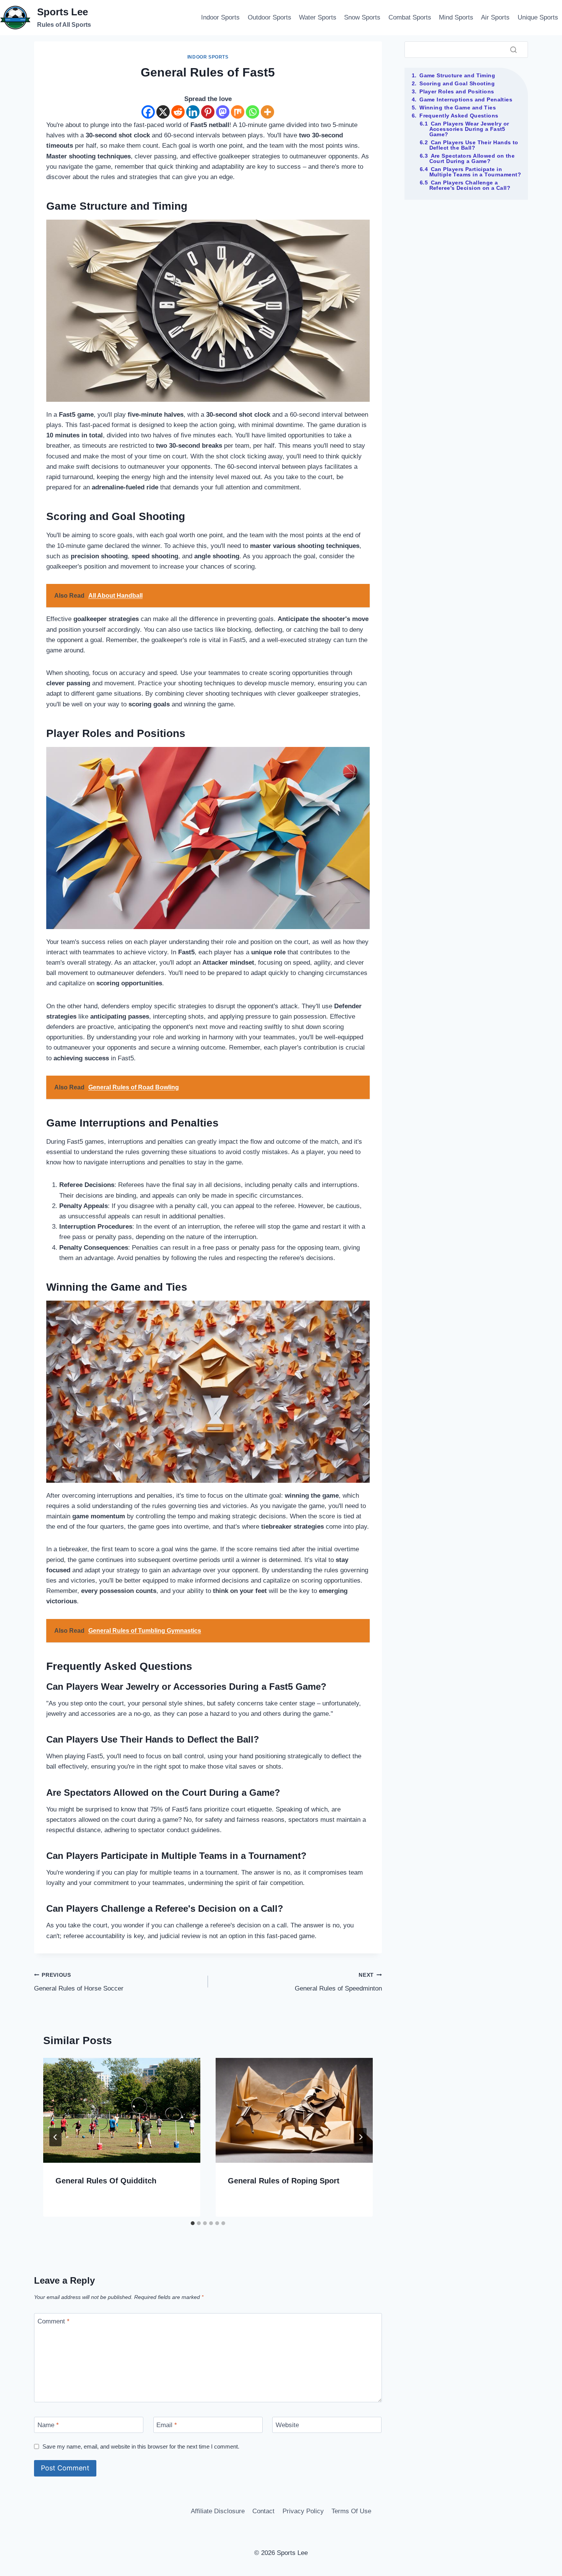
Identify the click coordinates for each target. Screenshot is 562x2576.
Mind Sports (456, 17)
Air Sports (495, 17)
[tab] (193, 2223)
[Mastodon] (223, 112)
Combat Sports (410, 17)
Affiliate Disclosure (218, 2511)
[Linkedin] (193, 112)
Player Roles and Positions (457, 91)
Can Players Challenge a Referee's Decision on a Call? (470, 185)
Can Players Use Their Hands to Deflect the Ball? (474, 145)
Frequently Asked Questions (459, 116)
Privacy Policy (303, 2511)
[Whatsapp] (253, 112)
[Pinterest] (208, 112)
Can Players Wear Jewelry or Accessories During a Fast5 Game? (469, 129)
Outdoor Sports (270, 17)
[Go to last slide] (55, 2137)
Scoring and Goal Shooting (457, 83)
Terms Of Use (351, 2511)
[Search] (513, 49)
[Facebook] (148, 112)
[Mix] (238, 112)
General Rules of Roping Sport (284, 2181)
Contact (263, 2511)
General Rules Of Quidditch (106, 2181)
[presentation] (122, 2110)
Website (287, 2425)
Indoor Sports (220, 17)
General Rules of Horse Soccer (79, 1982)
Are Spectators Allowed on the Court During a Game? (472, 158)
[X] (163, 112)
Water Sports (318, 17)
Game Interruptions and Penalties (466, 99)
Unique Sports (538, 17)
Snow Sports (362, 17)
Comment (54, 2321)
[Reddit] (178, 112)
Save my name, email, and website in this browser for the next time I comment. (141, 2446)
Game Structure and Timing (457, 75)
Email (167, 2425)
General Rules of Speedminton (338, 1982)
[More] (267, 112)
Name (48, 2425)
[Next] (361, 2137)
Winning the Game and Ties (458, 108)
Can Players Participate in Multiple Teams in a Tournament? (475, 172)
